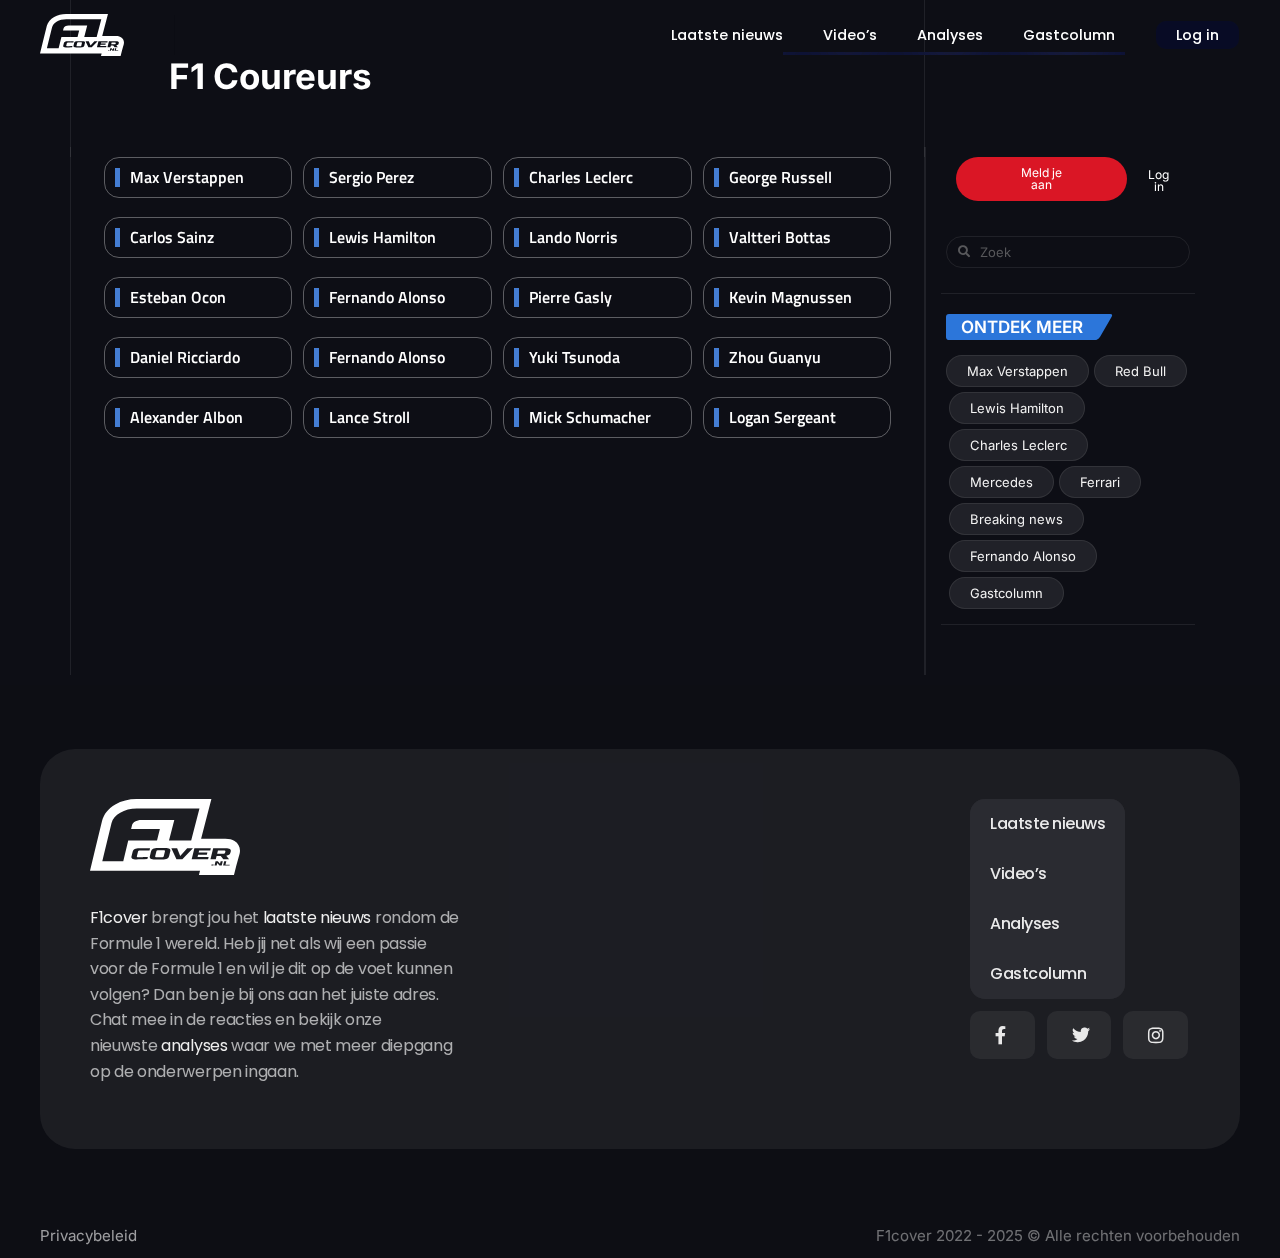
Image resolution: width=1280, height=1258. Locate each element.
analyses (194, 1045)
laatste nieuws (317, 917)
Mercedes (1001, 482)
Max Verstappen (1017, 371)
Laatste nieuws (727, 35)
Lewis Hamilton (1017, 408)
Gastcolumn (1069, 35)
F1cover (119, 917)
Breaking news (1016, 519)
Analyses (950, 35)
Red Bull (1140, 371)
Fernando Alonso (1023, 556)
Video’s (850, 35)
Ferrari (1100, 482)
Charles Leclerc (1018, 445)
